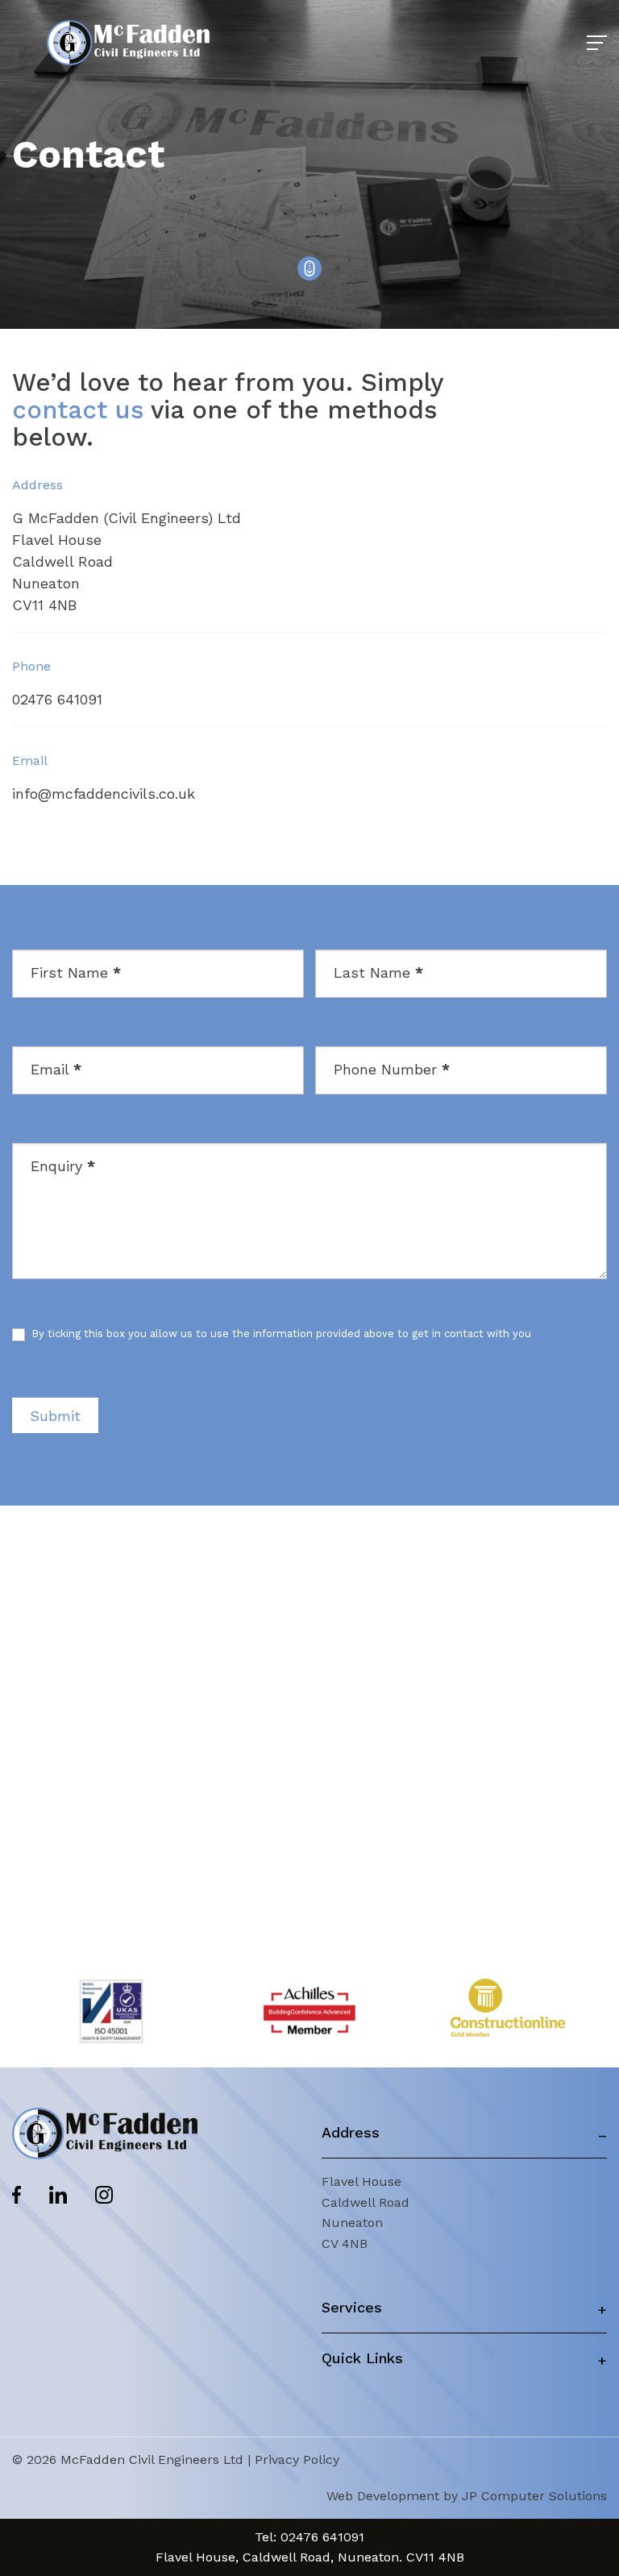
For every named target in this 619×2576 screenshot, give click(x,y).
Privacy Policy (297, 2460)
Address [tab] (351, 2132)
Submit (55, 1416)
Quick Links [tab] (362, 2358)
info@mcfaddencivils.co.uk (104, 794)
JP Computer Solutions (534, 2496)
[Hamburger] (597, 43)
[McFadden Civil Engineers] (128, 43)
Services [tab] (352, 2307)
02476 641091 (57, 699)
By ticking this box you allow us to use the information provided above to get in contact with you (280, 1334)
